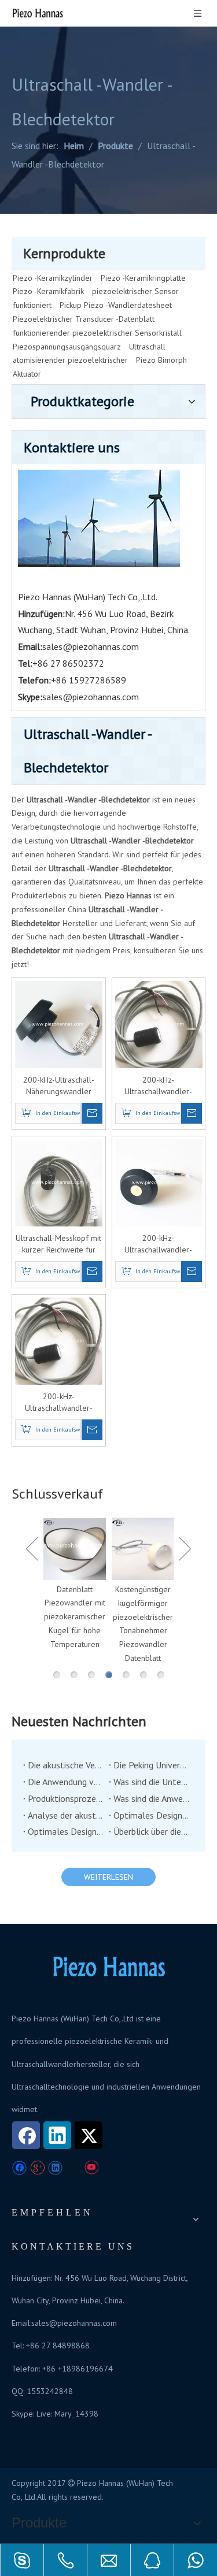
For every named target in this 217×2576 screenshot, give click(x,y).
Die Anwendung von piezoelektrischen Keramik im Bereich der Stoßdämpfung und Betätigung (66, 1782)
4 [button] (109, 1675)
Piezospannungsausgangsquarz (67, 347)
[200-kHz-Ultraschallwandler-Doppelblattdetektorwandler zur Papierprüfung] (159, 1182)
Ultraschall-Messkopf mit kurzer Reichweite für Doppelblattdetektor (58, 1244)
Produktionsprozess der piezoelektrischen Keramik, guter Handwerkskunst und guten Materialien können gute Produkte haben (66, 1798)
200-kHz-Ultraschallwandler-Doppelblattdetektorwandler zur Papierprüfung (159, 1244)
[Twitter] (89, 2135)
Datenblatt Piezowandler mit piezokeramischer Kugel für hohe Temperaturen (75, 1617)
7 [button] (161, 1675)
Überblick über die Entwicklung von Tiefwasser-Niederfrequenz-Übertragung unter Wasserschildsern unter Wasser (152, 1831)
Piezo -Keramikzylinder (53, 278)
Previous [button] (32, 1549)
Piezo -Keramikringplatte (143, 278)
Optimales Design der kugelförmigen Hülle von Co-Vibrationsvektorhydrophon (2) (152, 1815)
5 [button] (126, 1675)
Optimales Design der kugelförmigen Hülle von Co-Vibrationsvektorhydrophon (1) (66, 1831)
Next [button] (185, 1549)
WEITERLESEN (108, 1877)
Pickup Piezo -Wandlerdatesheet (116, 305)
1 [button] (57, 1675)
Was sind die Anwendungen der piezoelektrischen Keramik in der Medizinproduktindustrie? (152, 1798)
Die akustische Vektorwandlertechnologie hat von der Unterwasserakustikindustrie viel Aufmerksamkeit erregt (66, 1765)
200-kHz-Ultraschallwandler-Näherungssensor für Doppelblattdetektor (158, 1086)
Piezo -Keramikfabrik (48, 291)
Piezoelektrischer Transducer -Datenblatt (84, 319)
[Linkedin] (57, 2135)
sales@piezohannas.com (91, 646)
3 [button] (91, 1675)
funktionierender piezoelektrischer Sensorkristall (97, 333)
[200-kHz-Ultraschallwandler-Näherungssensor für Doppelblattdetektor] (159, 1024)
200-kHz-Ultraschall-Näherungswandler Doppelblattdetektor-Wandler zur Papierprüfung (58, 1086)
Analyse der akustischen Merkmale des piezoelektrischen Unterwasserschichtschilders (66, 1815)
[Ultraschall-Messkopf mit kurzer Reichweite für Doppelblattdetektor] (59, 1182)
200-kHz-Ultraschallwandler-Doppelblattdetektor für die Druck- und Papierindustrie (58, 1402)
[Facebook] (26, 2135)
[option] (75, 1585)
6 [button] (144, 1675)
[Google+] (37, 2168)
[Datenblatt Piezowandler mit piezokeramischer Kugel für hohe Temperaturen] (75, 1549)
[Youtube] (91, 2168)
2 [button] (74, 1675)
